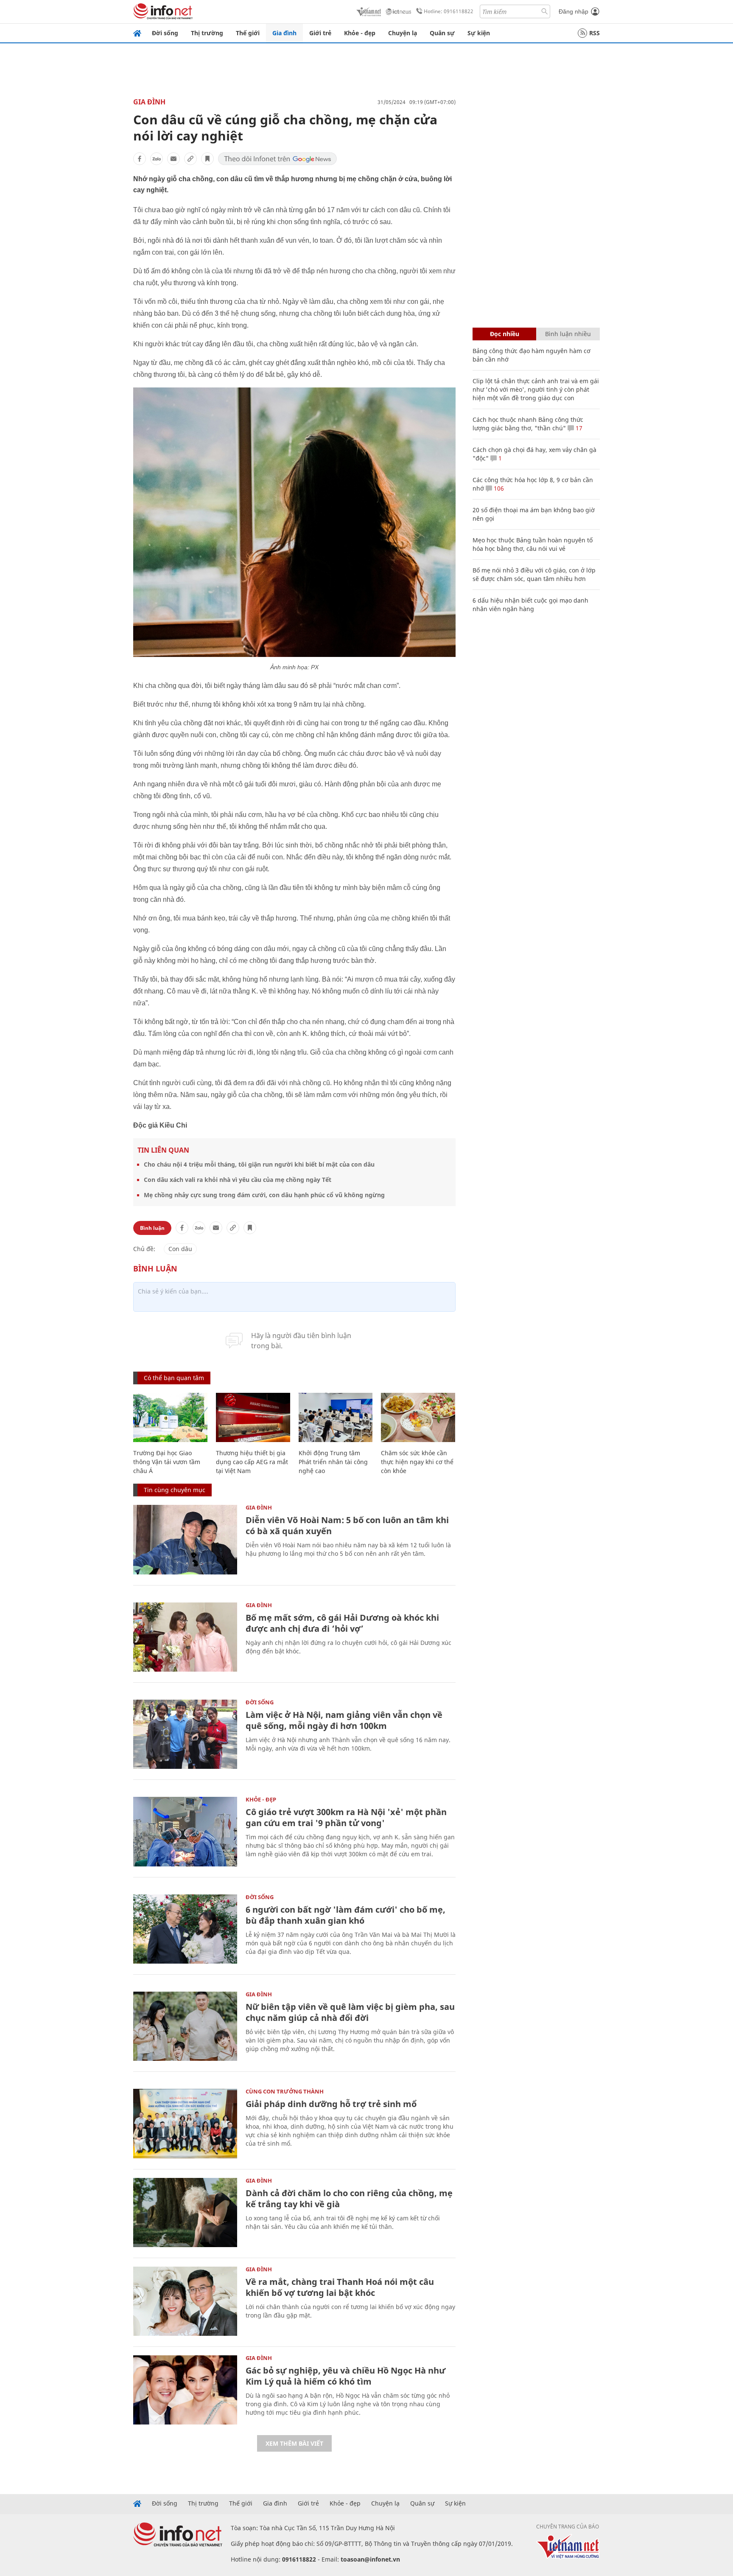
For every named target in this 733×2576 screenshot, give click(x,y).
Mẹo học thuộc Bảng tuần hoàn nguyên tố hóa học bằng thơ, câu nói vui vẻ (533, 544)
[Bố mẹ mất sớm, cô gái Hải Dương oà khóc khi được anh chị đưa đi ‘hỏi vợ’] (185, 1637)
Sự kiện (479, 33)
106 (498, 488)
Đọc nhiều (505, 334)
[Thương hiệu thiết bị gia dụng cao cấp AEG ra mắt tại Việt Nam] (253, 1418)
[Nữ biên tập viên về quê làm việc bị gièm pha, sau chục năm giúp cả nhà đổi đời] (185, 2026)
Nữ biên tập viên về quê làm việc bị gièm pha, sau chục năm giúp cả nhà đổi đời (350, 2012)
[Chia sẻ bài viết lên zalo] (157, 159)
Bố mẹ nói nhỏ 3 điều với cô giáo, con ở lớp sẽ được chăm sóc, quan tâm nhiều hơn (534, 574)
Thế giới (248, 33)
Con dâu (180, 1249)
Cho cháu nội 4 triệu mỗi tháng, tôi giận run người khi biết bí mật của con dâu (259, 1164)
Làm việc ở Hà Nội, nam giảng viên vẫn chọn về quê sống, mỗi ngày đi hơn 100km (344, 1720)
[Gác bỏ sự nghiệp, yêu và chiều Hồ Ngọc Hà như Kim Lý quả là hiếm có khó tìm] (185, 2390)
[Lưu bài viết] (207, 159)
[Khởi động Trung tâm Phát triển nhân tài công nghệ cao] (336, 1418)
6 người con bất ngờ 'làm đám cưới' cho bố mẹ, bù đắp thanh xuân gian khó (346, 1915)
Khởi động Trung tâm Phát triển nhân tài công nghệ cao (333, 1462)
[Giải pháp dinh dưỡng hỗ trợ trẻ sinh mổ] (185, 2123)
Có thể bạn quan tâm (174, 1378)
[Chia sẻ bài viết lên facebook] (140, 159)
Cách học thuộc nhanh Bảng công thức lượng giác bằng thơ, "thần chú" (528, 424)
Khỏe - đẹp (360, 33)
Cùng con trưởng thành (285, 2091)
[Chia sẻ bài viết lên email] (173, 159)
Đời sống (165, 33)
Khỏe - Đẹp (261, 1799)
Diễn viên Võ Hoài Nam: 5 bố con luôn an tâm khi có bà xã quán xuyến (347, 1525)
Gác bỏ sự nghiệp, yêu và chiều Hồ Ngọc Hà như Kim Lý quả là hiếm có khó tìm (346, 2376)
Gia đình (284, 33)
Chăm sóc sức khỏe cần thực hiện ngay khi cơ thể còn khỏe (417, 1462)
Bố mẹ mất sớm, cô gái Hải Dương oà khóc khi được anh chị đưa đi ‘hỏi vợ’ (342, 1623)
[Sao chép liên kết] (190, 159)
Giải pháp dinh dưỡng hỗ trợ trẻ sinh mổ (331, 2104)
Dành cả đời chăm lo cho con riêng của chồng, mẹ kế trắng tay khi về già (349, 2199)
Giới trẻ (320, 33)
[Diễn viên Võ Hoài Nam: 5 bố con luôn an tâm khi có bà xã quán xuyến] (185, 1539)
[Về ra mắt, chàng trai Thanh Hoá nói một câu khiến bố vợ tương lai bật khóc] (185, 2301)
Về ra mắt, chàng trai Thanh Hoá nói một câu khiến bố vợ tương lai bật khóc (340, 2287)
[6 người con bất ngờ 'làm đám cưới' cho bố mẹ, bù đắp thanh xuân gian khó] (185, 1929)
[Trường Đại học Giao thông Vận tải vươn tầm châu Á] (170, 1418)
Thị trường (207, 33)
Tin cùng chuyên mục (175, 1490)
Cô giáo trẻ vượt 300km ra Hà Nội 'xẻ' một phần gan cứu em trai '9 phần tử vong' (346, 1817)
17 (578, 428)
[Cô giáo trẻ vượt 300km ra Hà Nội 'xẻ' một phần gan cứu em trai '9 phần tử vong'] (185, 1831)
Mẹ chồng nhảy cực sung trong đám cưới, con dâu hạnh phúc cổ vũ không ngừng (264, 1195)
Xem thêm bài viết (294, 2443)
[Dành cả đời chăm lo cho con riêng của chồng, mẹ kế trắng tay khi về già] (185, 2213)
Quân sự (442, 33)
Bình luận (152, 1228)
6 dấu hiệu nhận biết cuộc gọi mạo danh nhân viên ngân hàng (530, 605)
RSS (595, 33)
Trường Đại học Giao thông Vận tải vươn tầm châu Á (167, 1462)
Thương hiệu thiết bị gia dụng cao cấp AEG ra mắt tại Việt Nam (252, 1462)
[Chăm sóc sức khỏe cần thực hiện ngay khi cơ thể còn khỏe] (418, 1418)
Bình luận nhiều (568, 334)
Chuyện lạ (403, 33)
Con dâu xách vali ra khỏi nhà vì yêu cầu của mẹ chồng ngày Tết (238, 1180)
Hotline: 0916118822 (449, 11)
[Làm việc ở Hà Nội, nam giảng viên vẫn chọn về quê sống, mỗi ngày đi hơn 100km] (185, 1734)
